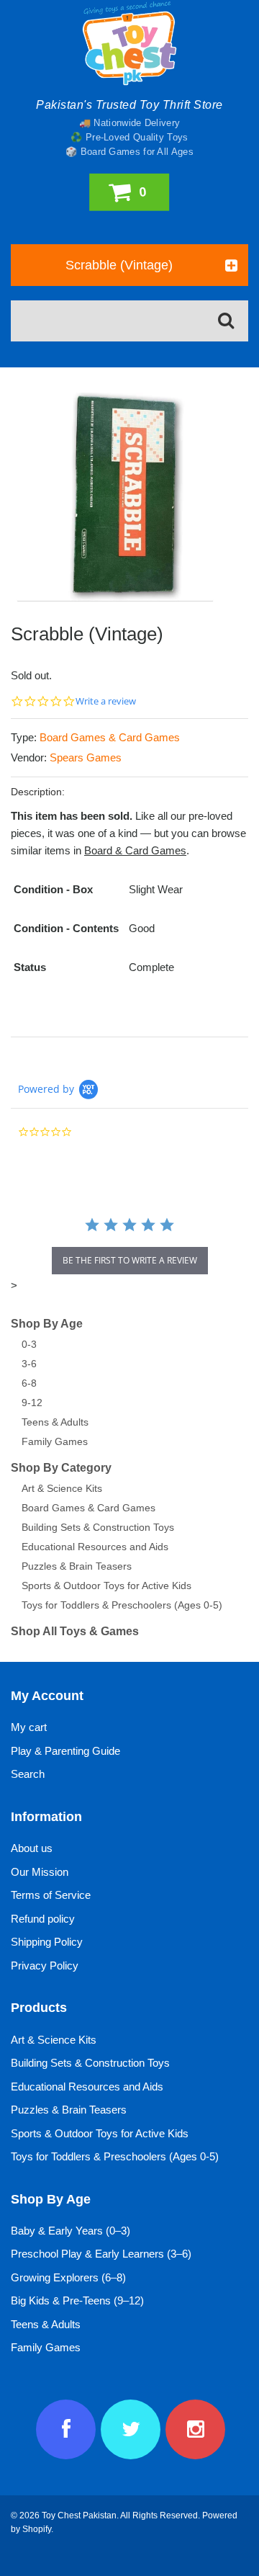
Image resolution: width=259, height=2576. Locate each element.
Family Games (55, 1441)
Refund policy (43, 1919)
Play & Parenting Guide (65, 1751)
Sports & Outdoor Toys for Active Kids (106, 1586)
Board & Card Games (135, 850)
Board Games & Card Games (110, 737)
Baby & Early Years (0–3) (71, 2231)
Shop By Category (61, 1468)
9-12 (32, 1403)
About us (32, 1848)
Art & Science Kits (62, 1488)
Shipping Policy (47, 1942)
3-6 (29, 1364)
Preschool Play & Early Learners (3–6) (101, 2254)
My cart (29, 1727)
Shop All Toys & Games (75, 1631)
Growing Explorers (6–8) (68, 2277)
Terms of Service (51, 1895)
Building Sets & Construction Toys (98, 1527)
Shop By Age (47, 1324)
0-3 (29, 1344)
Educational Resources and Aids (95, 1547)
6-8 (29, 1383)
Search (28, 1774)
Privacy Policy (45, 1965)
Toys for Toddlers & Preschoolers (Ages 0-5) (122, 1605)
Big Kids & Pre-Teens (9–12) (77, 2300)
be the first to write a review (130, 1260)
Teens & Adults (55, 1422)
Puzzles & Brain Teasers (77, 1566)
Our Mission (40, 1872)
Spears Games (86, 757)
